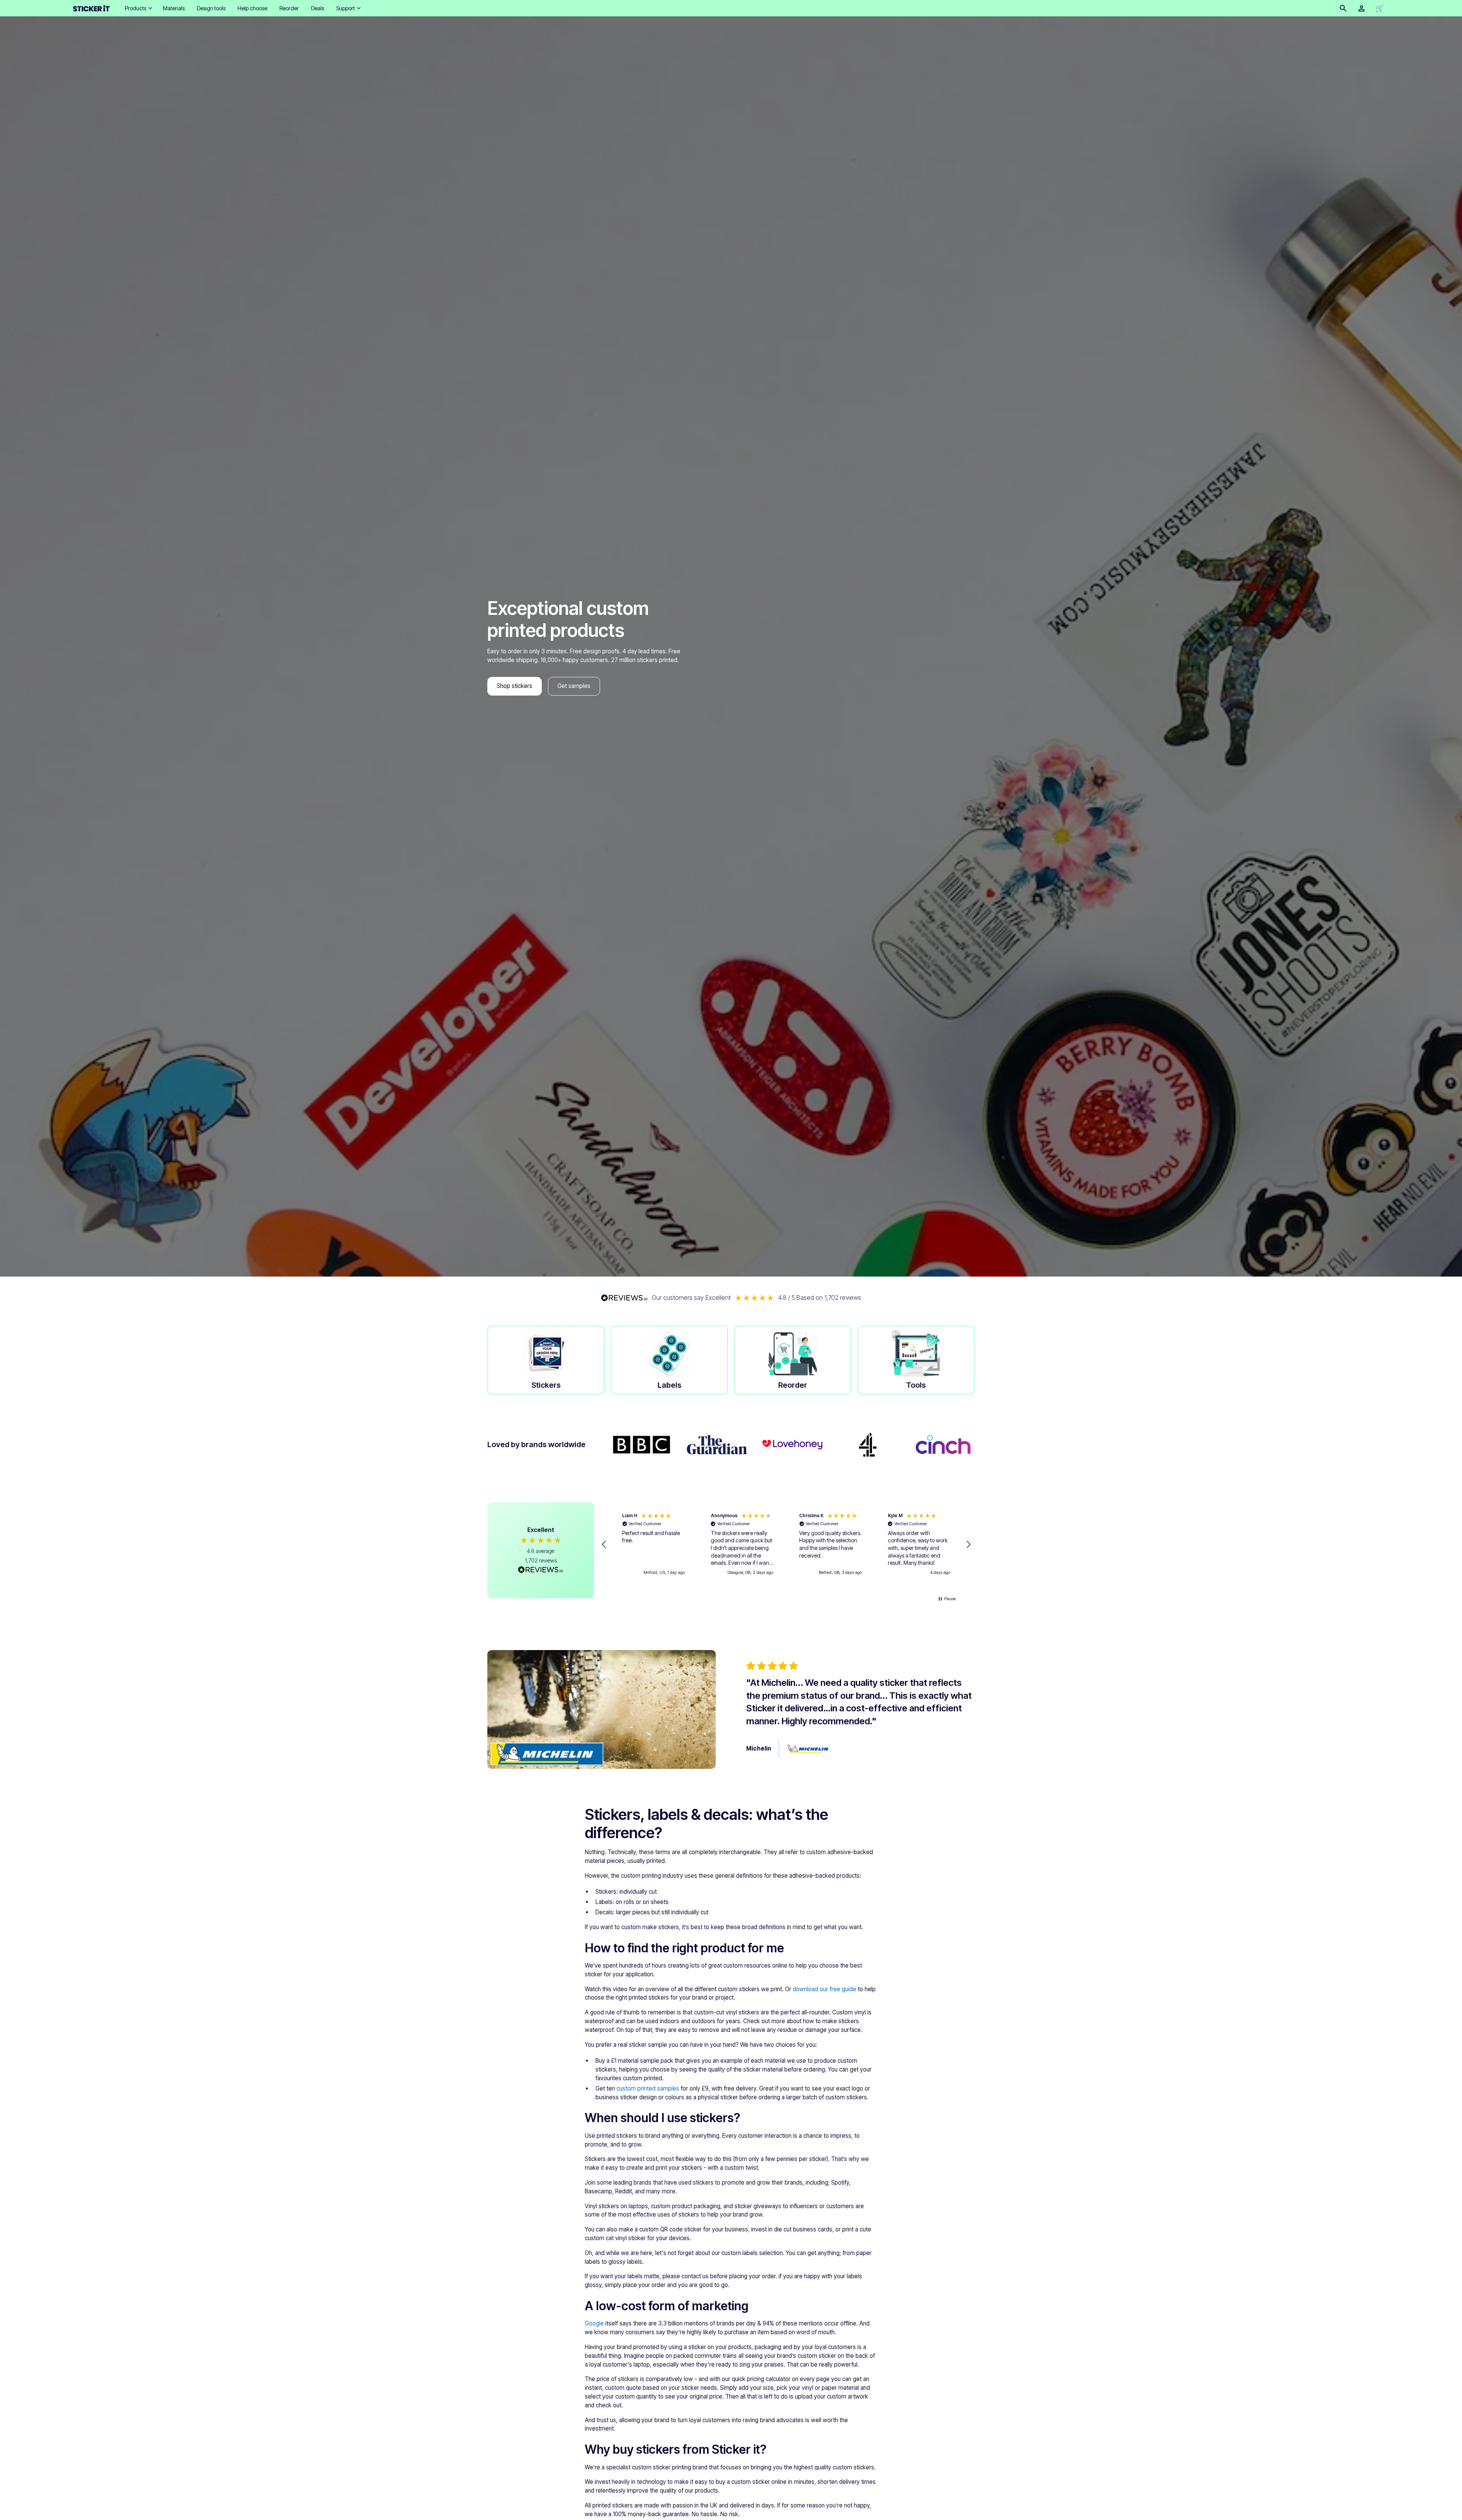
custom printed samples (648, 2088)
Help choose (252, 8)
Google (594, 2323)
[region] (786, 1545)
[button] (138, 8)
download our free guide (824, 1989)
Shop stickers (515, 686)
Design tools (211, 8)
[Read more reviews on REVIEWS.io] (541, 1570)
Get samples (574, 686)
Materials (174, 8)
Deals (318, 8)
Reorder (289, 8)
